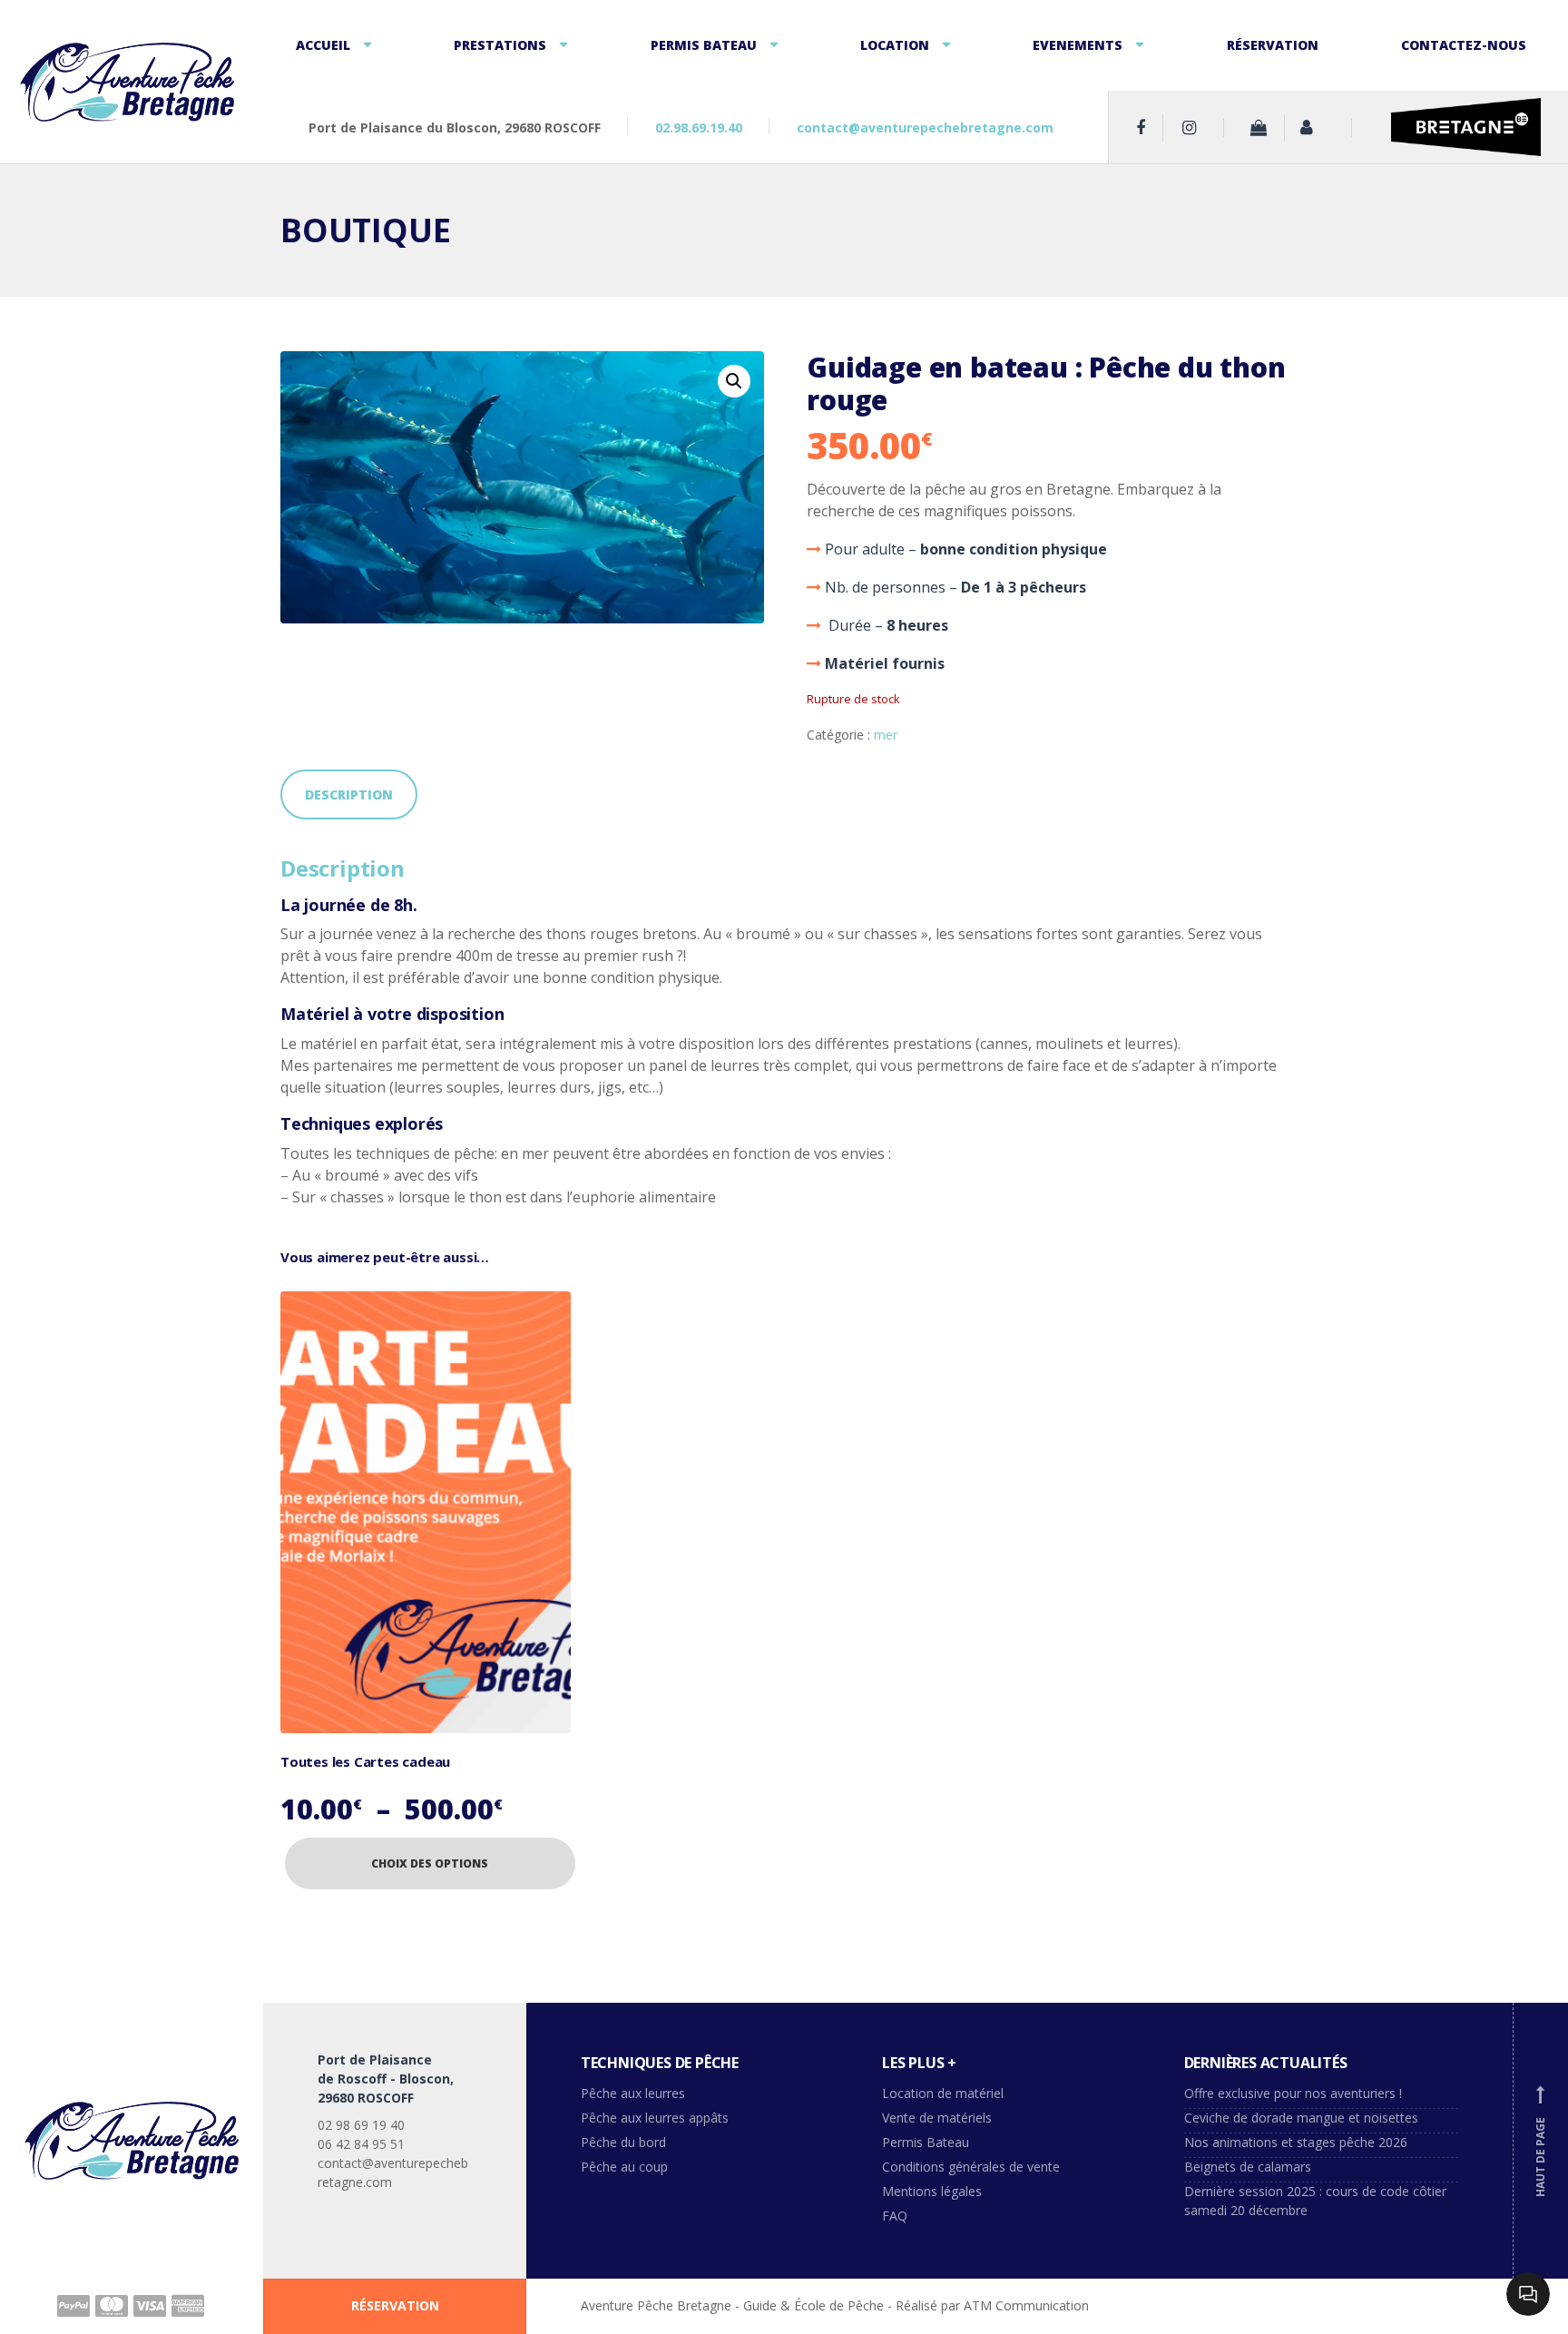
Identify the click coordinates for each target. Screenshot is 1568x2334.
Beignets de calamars (1248, 2167)
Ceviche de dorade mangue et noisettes (1301, 2118)
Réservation (1273, 45)
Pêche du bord (623, 2142)
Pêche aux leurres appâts (657, 2118)
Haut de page (1540, 2142)
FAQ (895, 2216)
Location (895, 45)
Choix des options (430, 1863)
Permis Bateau (704, 45)
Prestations (500, 45)
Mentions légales (932, 2191)
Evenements (1078, 45)
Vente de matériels (937, 2118)
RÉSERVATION (395, 2305)
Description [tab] (349, 794)
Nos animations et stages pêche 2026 (1296, 2142)
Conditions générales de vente (971, 2167)
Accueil (323, 45)
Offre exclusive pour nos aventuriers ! (1293, 2093)
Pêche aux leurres (633, 2093)
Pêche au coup (626, 2167)
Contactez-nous (1464, 45)
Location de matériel (943, 2093)
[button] (734, 381)
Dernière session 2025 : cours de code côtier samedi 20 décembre (1315, 2201)
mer (886, 735)
